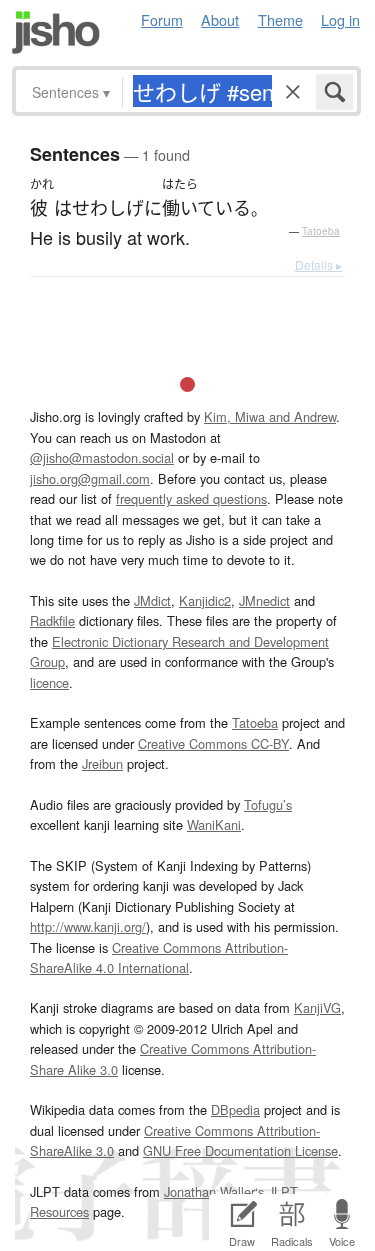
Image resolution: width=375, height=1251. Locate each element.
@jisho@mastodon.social (102, 457)
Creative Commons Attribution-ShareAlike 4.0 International (159, 957)
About (220, 19)
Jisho (56, 32)
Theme (280, 19)
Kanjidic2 (205, 600)
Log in (340, 19)
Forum (162, 19)
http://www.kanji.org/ (88, 926)
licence (49, 682)
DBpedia (235, 1109)
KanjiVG (317, 1007)
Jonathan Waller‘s (214, 1191)
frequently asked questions (191, 498)
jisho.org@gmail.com (90, 478)
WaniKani (214, 824)
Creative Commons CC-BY (213, 743)
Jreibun (102, 763)
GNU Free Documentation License (240, 1150)
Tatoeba (321, 231)
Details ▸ (318, 264)
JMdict (152, 600)
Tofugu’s (268, 804)
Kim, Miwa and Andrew (270, 416)
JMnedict (264, 600)
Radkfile (52, 620)
